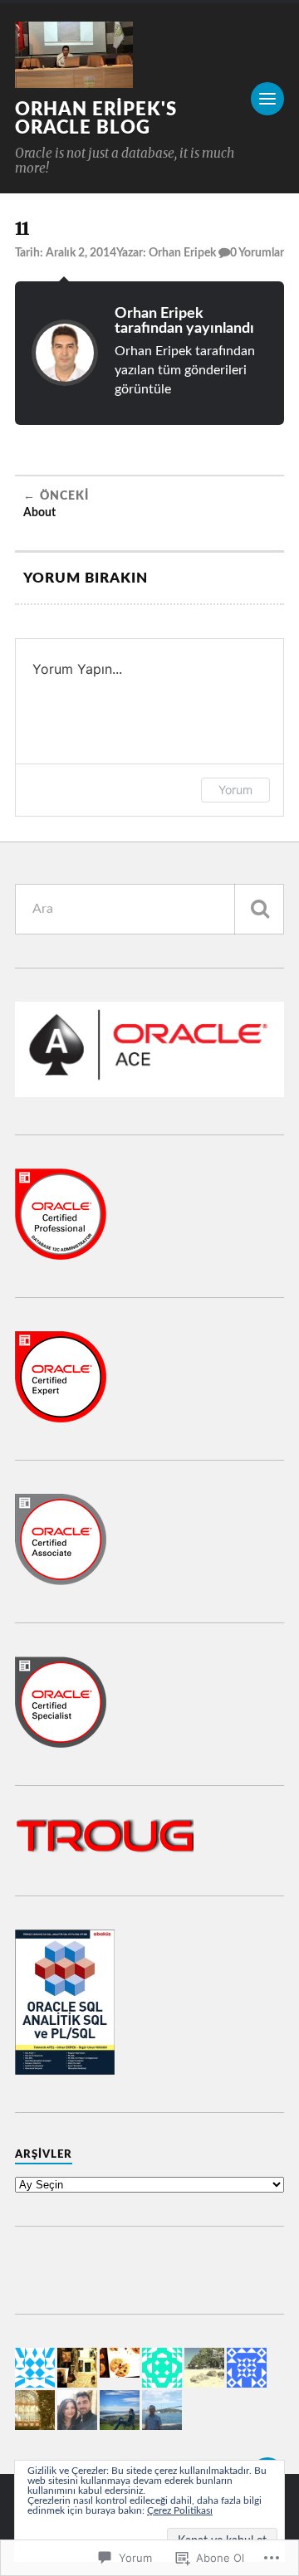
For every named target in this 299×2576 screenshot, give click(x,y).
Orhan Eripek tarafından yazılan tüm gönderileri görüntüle (185, 371)
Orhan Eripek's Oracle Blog (96, 119)
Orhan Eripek (182, 253)
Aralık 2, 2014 (81, 253)
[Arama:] (149, 909)
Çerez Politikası (180, 2510)
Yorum (235, 790)
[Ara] (259, 909)
